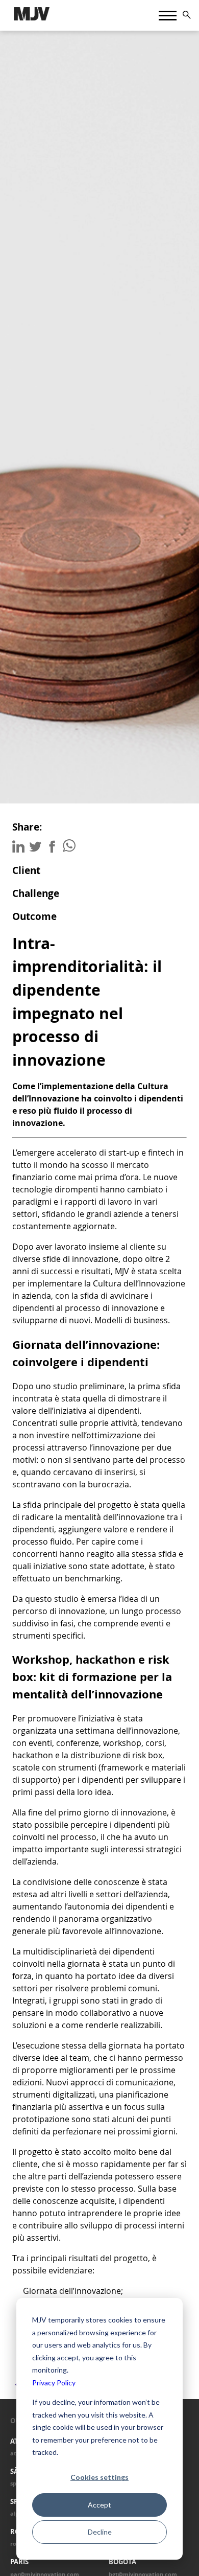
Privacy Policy (54, 2383)
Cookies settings (99, 2477)
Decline (100, 2532)
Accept (99, 2505)
